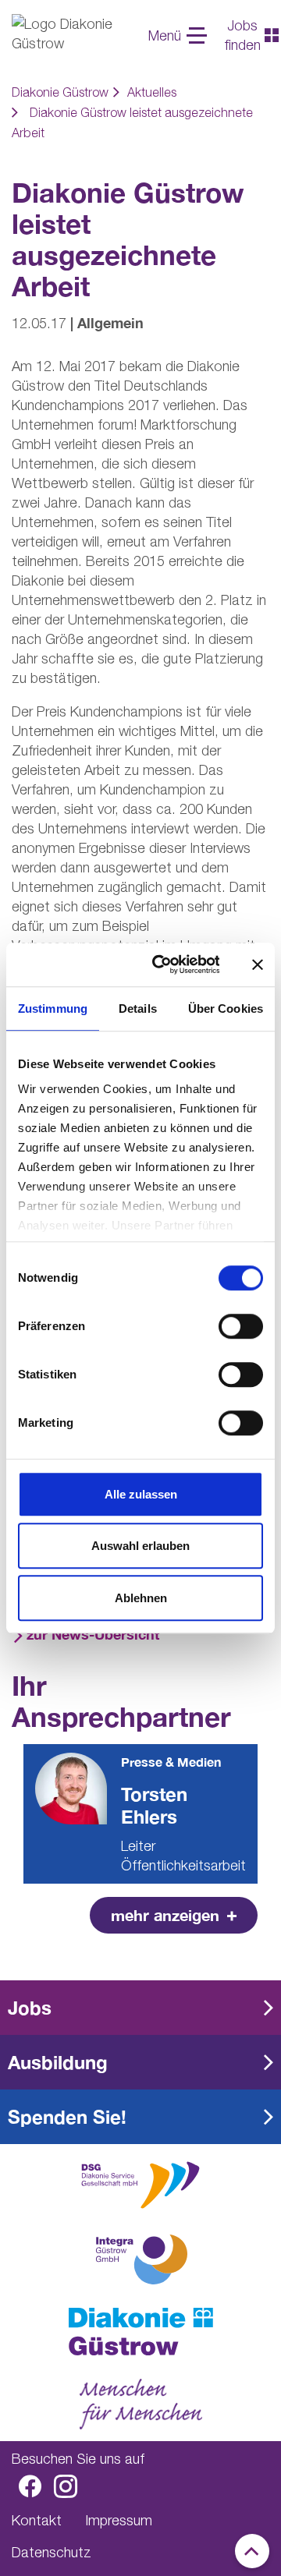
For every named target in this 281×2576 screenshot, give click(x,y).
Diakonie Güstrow (60, 92)
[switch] (241, 1326)
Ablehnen (141, 1598)
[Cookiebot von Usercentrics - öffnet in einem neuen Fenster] (162, 964)
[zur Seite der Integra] (140, 2259)
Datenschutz (52, 2552)
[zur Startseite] (140, 2332)
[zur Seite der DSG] (140, 2183)
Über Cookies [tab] (226, 1008)
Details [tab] (138, 1008)
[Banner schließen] (258, 964)
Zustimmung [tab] (53, 1008)
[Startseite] (70, 35)
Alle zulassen (141, 1494)
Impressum (119, 2520)
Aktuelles (152, 92)
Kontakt (37, 2520)
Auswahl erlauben (140, 1546)
